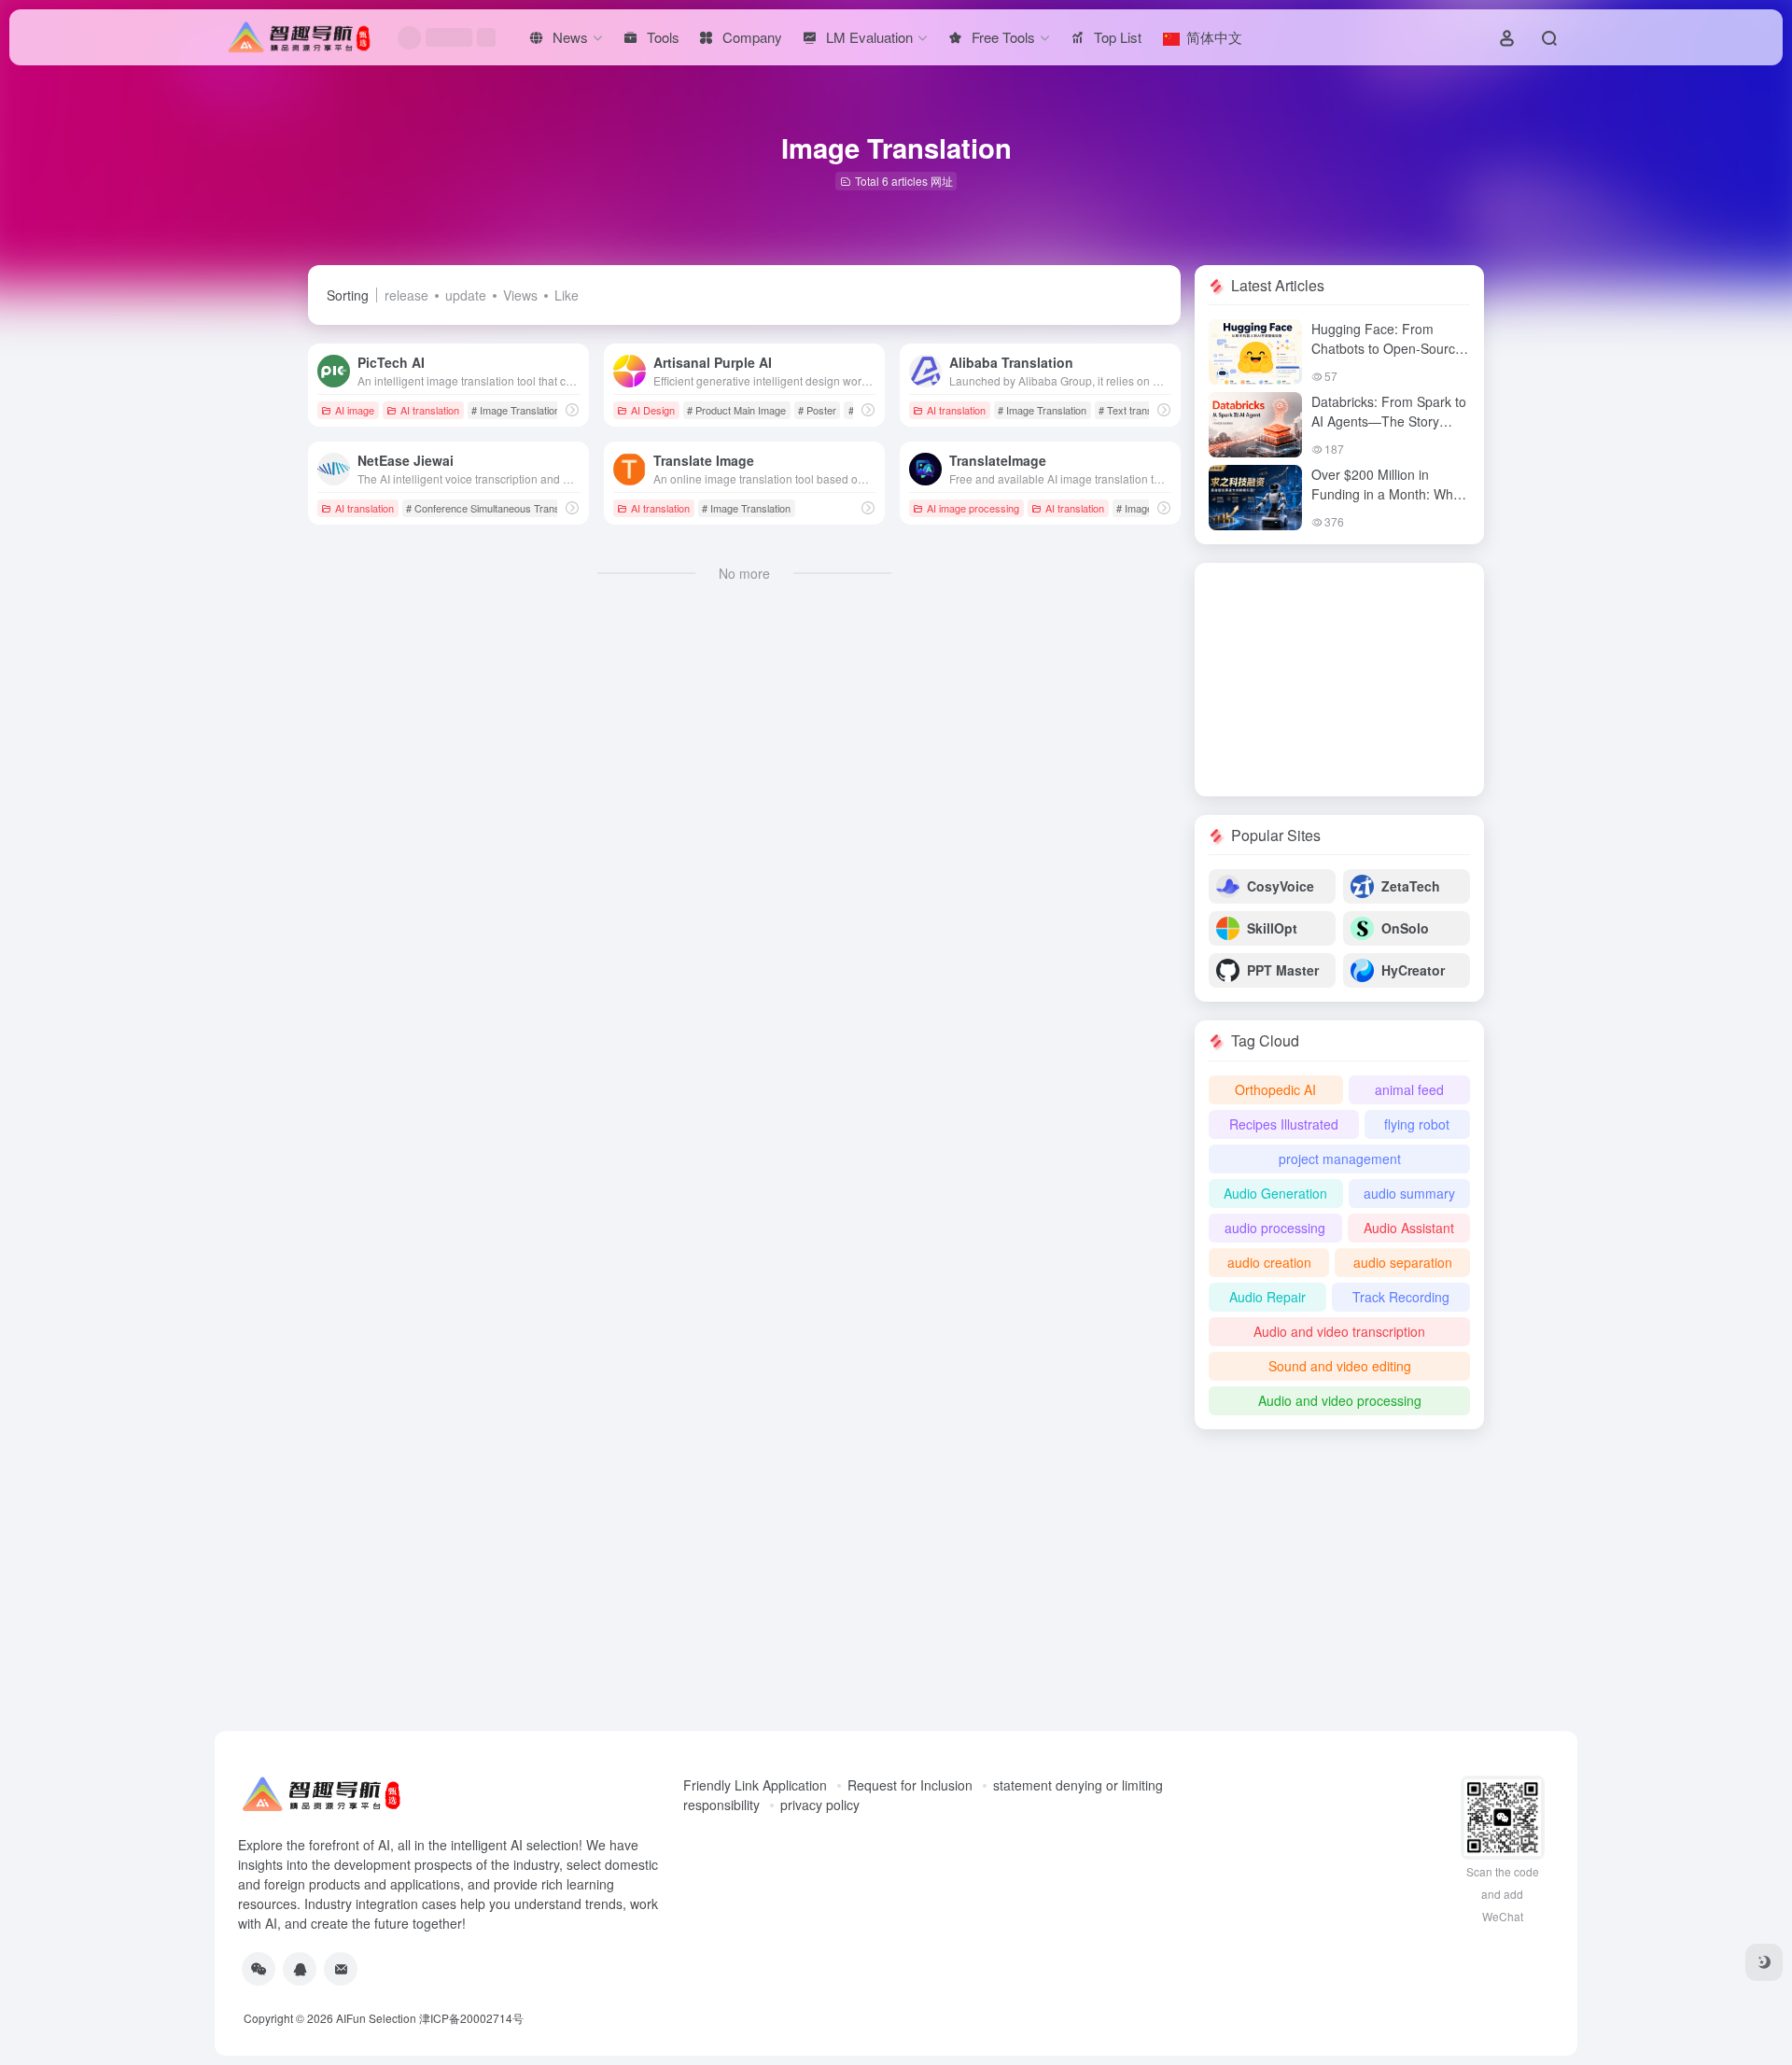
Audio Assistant (1409, 1228)
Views (520, 295)
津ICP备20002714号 (471, 2018)
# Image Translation (516, 410)
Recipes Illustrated (1284, 1124)
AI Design (653, 410)
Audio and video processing (1340, 1400)
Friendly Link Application (755, 1785)
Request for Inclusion (910, 1785)
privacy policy (820, 1805)
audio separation (1403, 1262)
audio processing (1275, 1228)
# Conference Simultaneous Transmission (500, 508)
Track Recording (1401, 1297)
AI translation (430, 410)
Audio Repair (1267, 1297)
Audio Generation (1275, 1193)
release (406, 295)
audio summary (1409, 1193)
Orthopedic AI (1275, 1089)
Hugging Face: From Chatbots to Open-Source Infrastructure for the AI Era (1387, 358)
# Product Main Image (736, 410)
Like (567, 295)
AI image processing (973, 508)
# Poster (817, 410)
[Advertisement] (1339, 680)
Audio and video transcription (1339, 1331)
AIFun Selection (376, 2018)
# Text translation (1137, 410)
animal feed (1409, 1089)
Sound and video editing (1340, 1366)
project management (1340, 1159)
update (466, 295)
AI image (355, 410)
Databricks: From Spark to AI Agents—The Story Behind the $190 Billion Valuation (1389, 431)
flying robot (1417, 1124)
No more (744, 573)
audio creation (1269, 1262)
